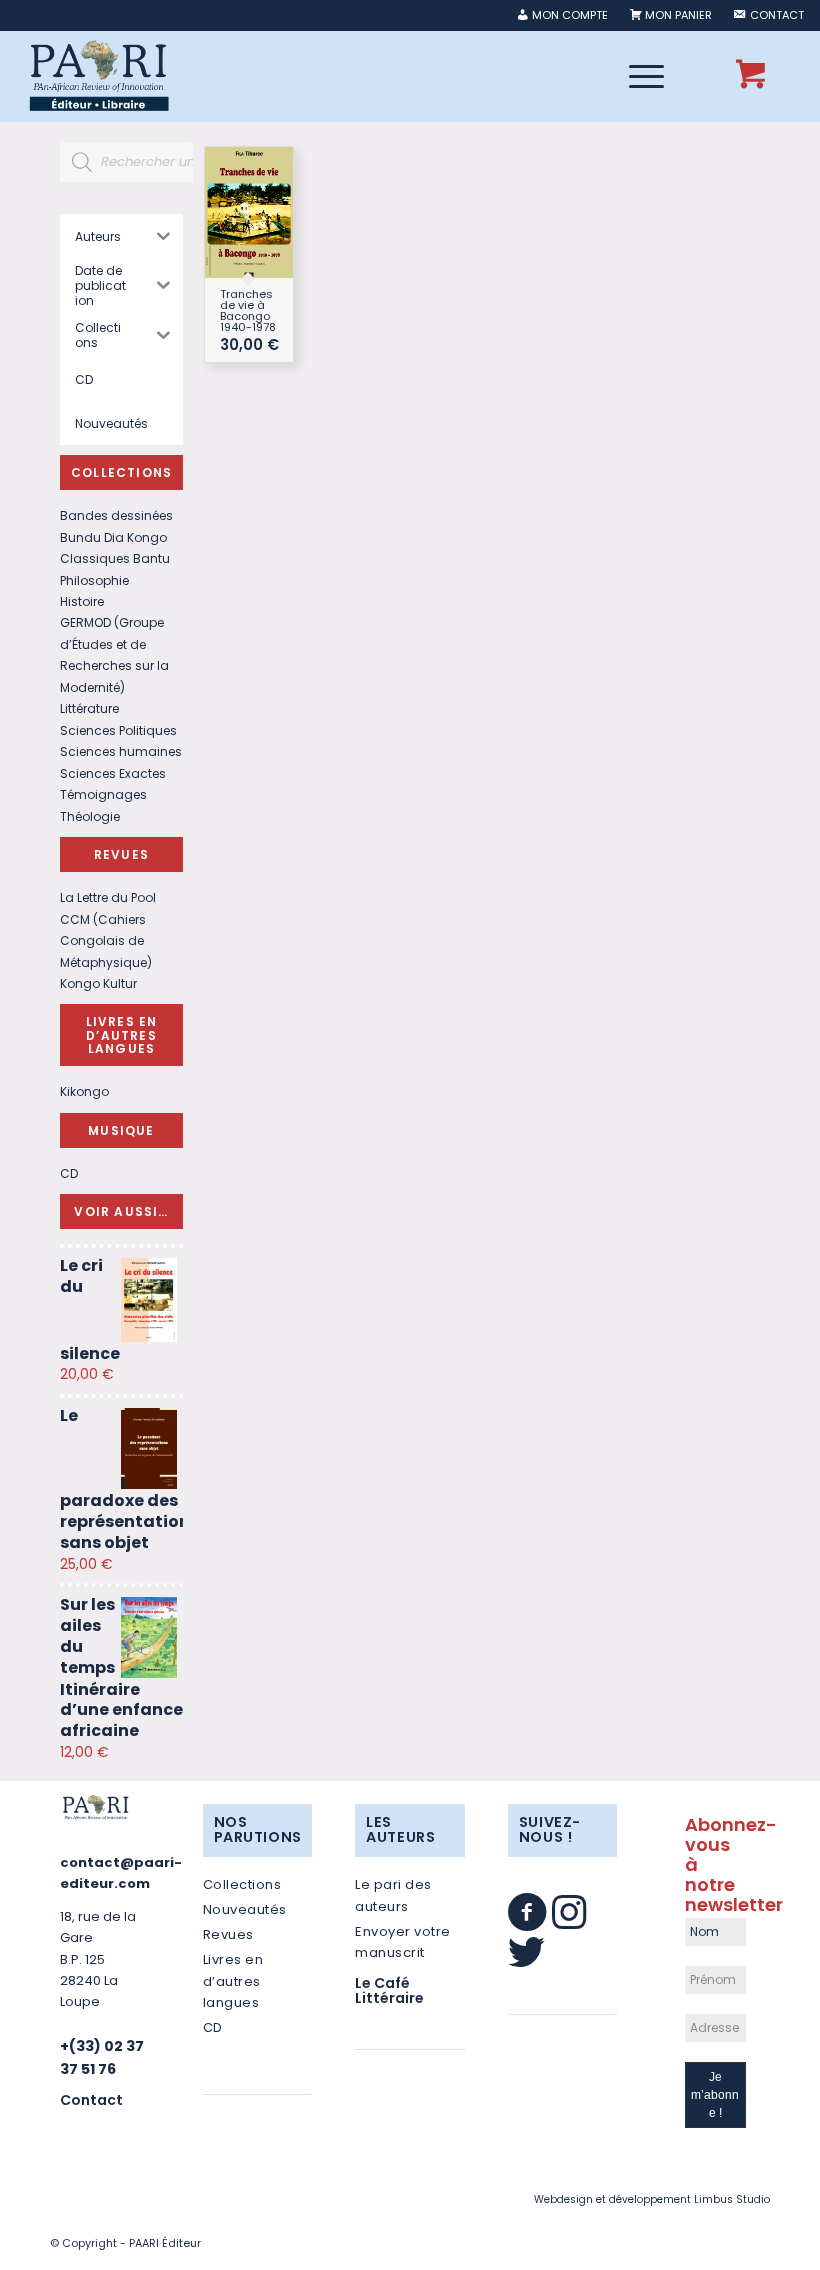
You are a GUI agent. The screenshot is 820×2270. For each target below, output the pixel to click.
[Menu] (636, 76)
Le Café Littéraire (389, 1990)
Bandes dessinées (116, 515)
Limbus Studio (732, 2199)
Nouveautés (245, 1909)
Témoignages (103, 794)
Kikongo (84, 1091)
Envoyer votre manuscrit (403, 1942)
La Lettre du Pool (108, 897)
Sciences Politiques (118, 730)
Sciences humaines (121, 751)
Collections (242, 1884)
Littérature (89, 708)
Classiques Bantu (115, 558)
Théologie (90, 816)
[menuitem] (562, 15)
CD (69, 1173)
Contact (91, 2100)
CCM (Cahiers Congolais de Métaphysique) (106, 941)
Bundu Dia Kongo (113, 537)
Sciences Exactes (113, 773)
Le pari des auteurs (393, 1895)
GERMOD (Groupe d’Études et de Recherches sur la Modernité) (114, 654)
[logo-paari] (98, 76)
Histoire (82, 601)
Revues (228, 1934)
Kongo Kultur (98, 983)
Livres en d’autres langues (233, 1981)
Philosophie (94, 580)
